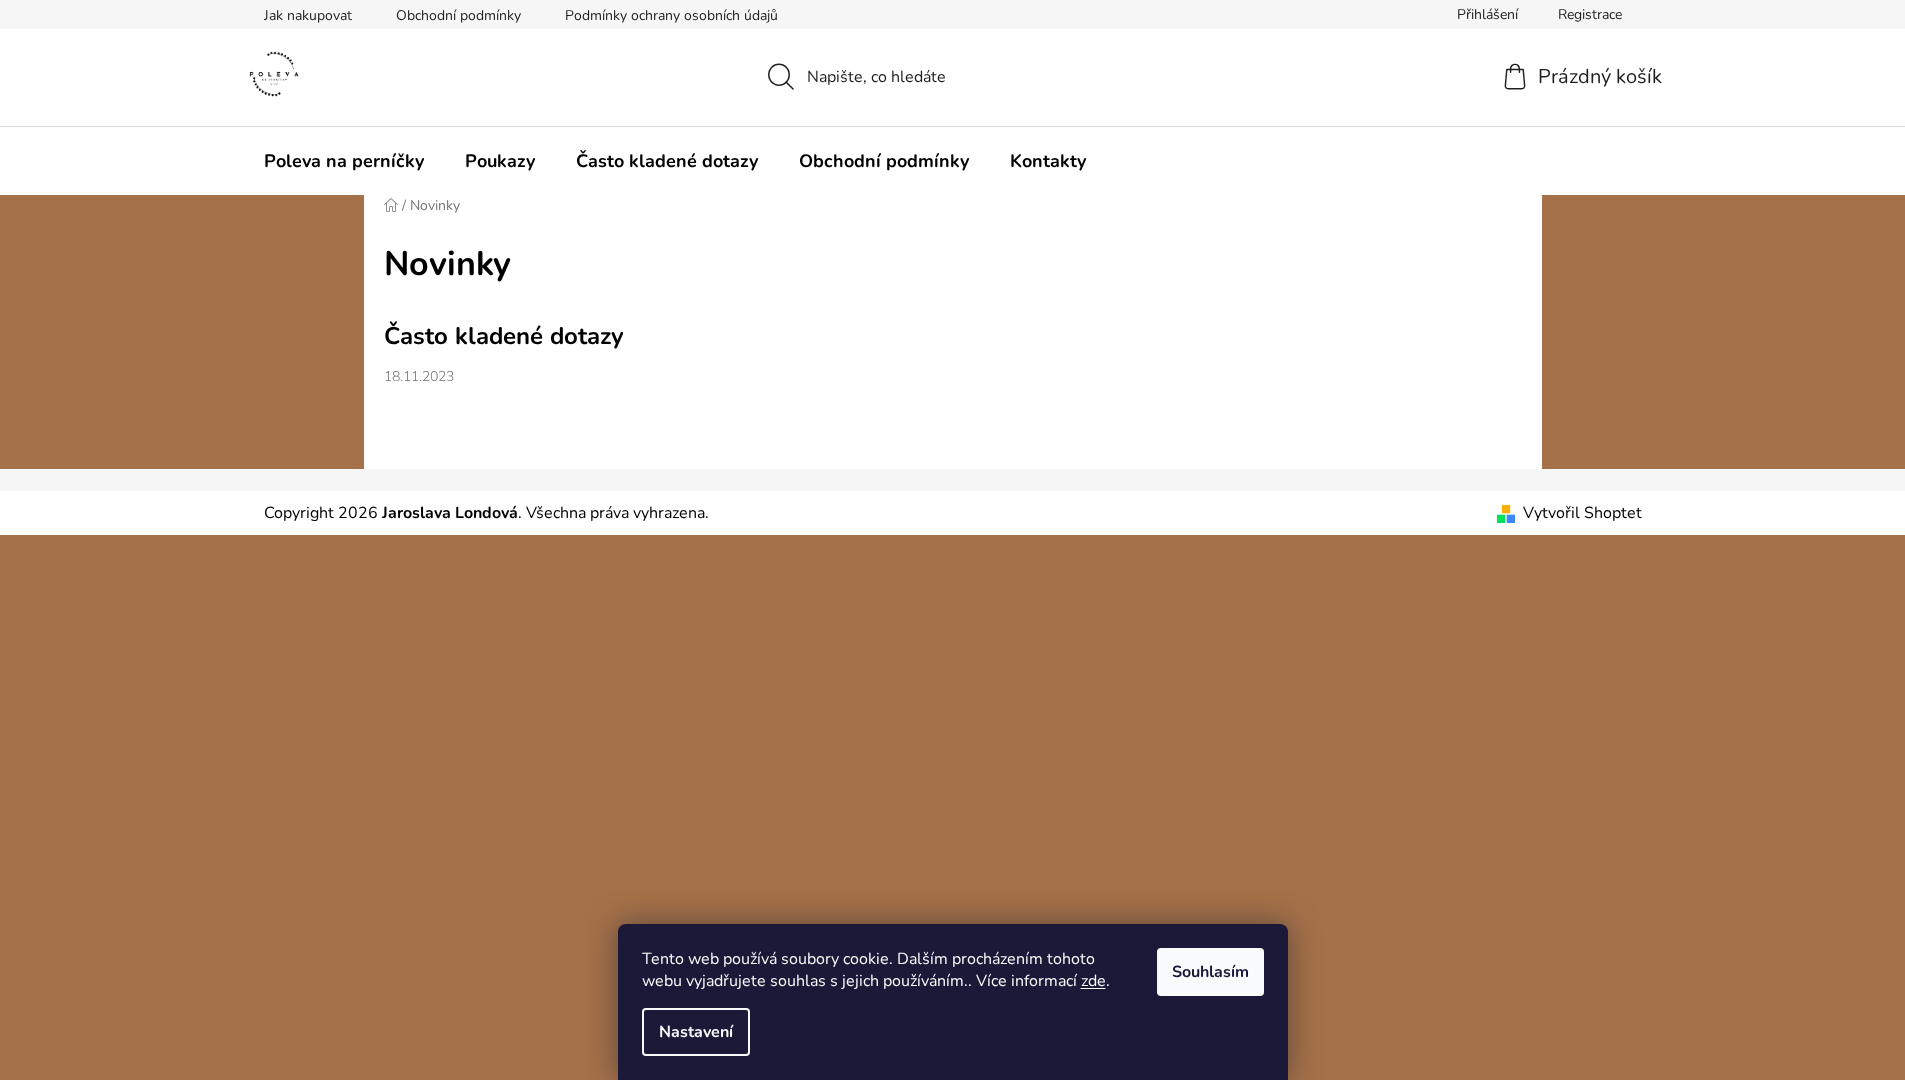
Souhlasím (1210, 972)
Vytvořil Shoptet (1582, 513)
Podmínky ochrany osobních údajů (671, 15)
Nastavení (696, 1032)
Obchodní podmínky (458, 15)
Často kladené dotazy (504, 336)
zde (1093, 981)
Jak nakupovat (308, 15)
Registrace (1590, 14)
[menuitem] (344, 161)
